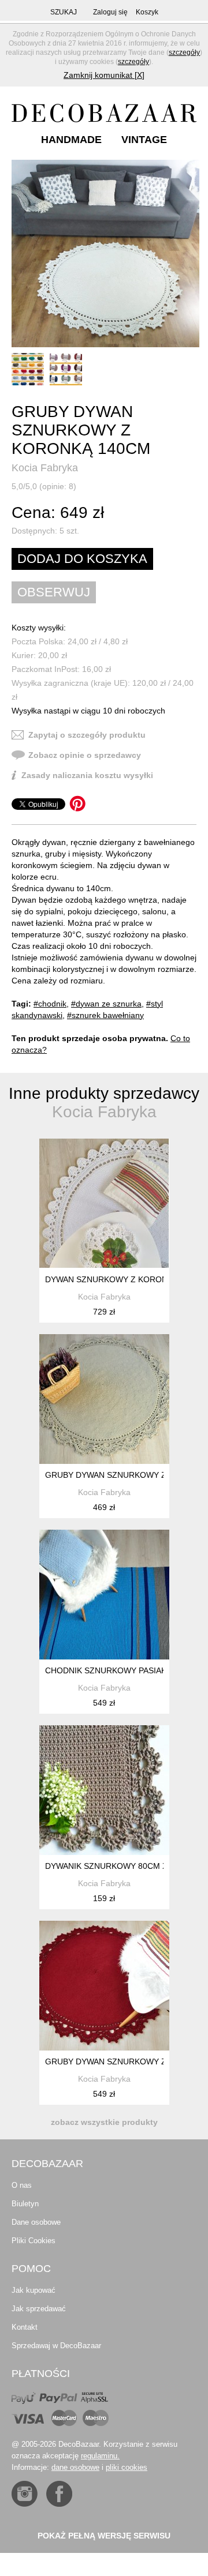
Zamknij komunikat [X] (104, 75)
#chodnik (50, 1004)
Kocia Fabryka (45, 468)
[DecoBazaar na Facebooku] (59, 2494)
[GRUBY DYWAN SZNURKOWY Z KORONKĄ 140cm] (105, 254)
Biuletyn (25, 2204)
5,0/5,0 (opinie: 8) (44, 486)
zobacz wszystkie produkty (104, 2122)
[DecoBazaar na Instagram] (25, 2494)
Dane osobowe (36, 2222)
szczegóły (184, 52)
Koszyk (147, 12)
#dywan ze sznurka (106, 1004)
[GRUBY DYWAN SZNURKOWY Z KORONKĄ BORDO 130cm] (104, 1986)
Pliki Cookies (34, 2241)
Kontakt (25, 2327)
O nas (22, 2185)
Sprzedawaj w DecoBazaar (56, 2346)
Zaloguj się (110, 12)
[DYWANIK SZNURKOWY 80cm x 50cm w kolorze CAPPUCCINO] (104, 1790)
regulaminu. (100, 2456)
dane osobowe (75, 2467)
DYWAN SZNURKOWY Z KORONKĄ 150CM (126, 1279)
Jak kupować (34, 2290)
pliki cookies (127, 2467)
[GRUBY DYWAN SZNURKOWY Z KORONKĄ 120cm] (104, 1399)
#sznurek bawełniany (105, 1015)
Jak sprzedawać (39, 2309)
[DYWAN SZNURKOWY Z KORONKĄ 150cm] (104, 1203)
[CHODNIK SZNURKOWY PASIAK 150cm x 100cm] (104, 1595)
